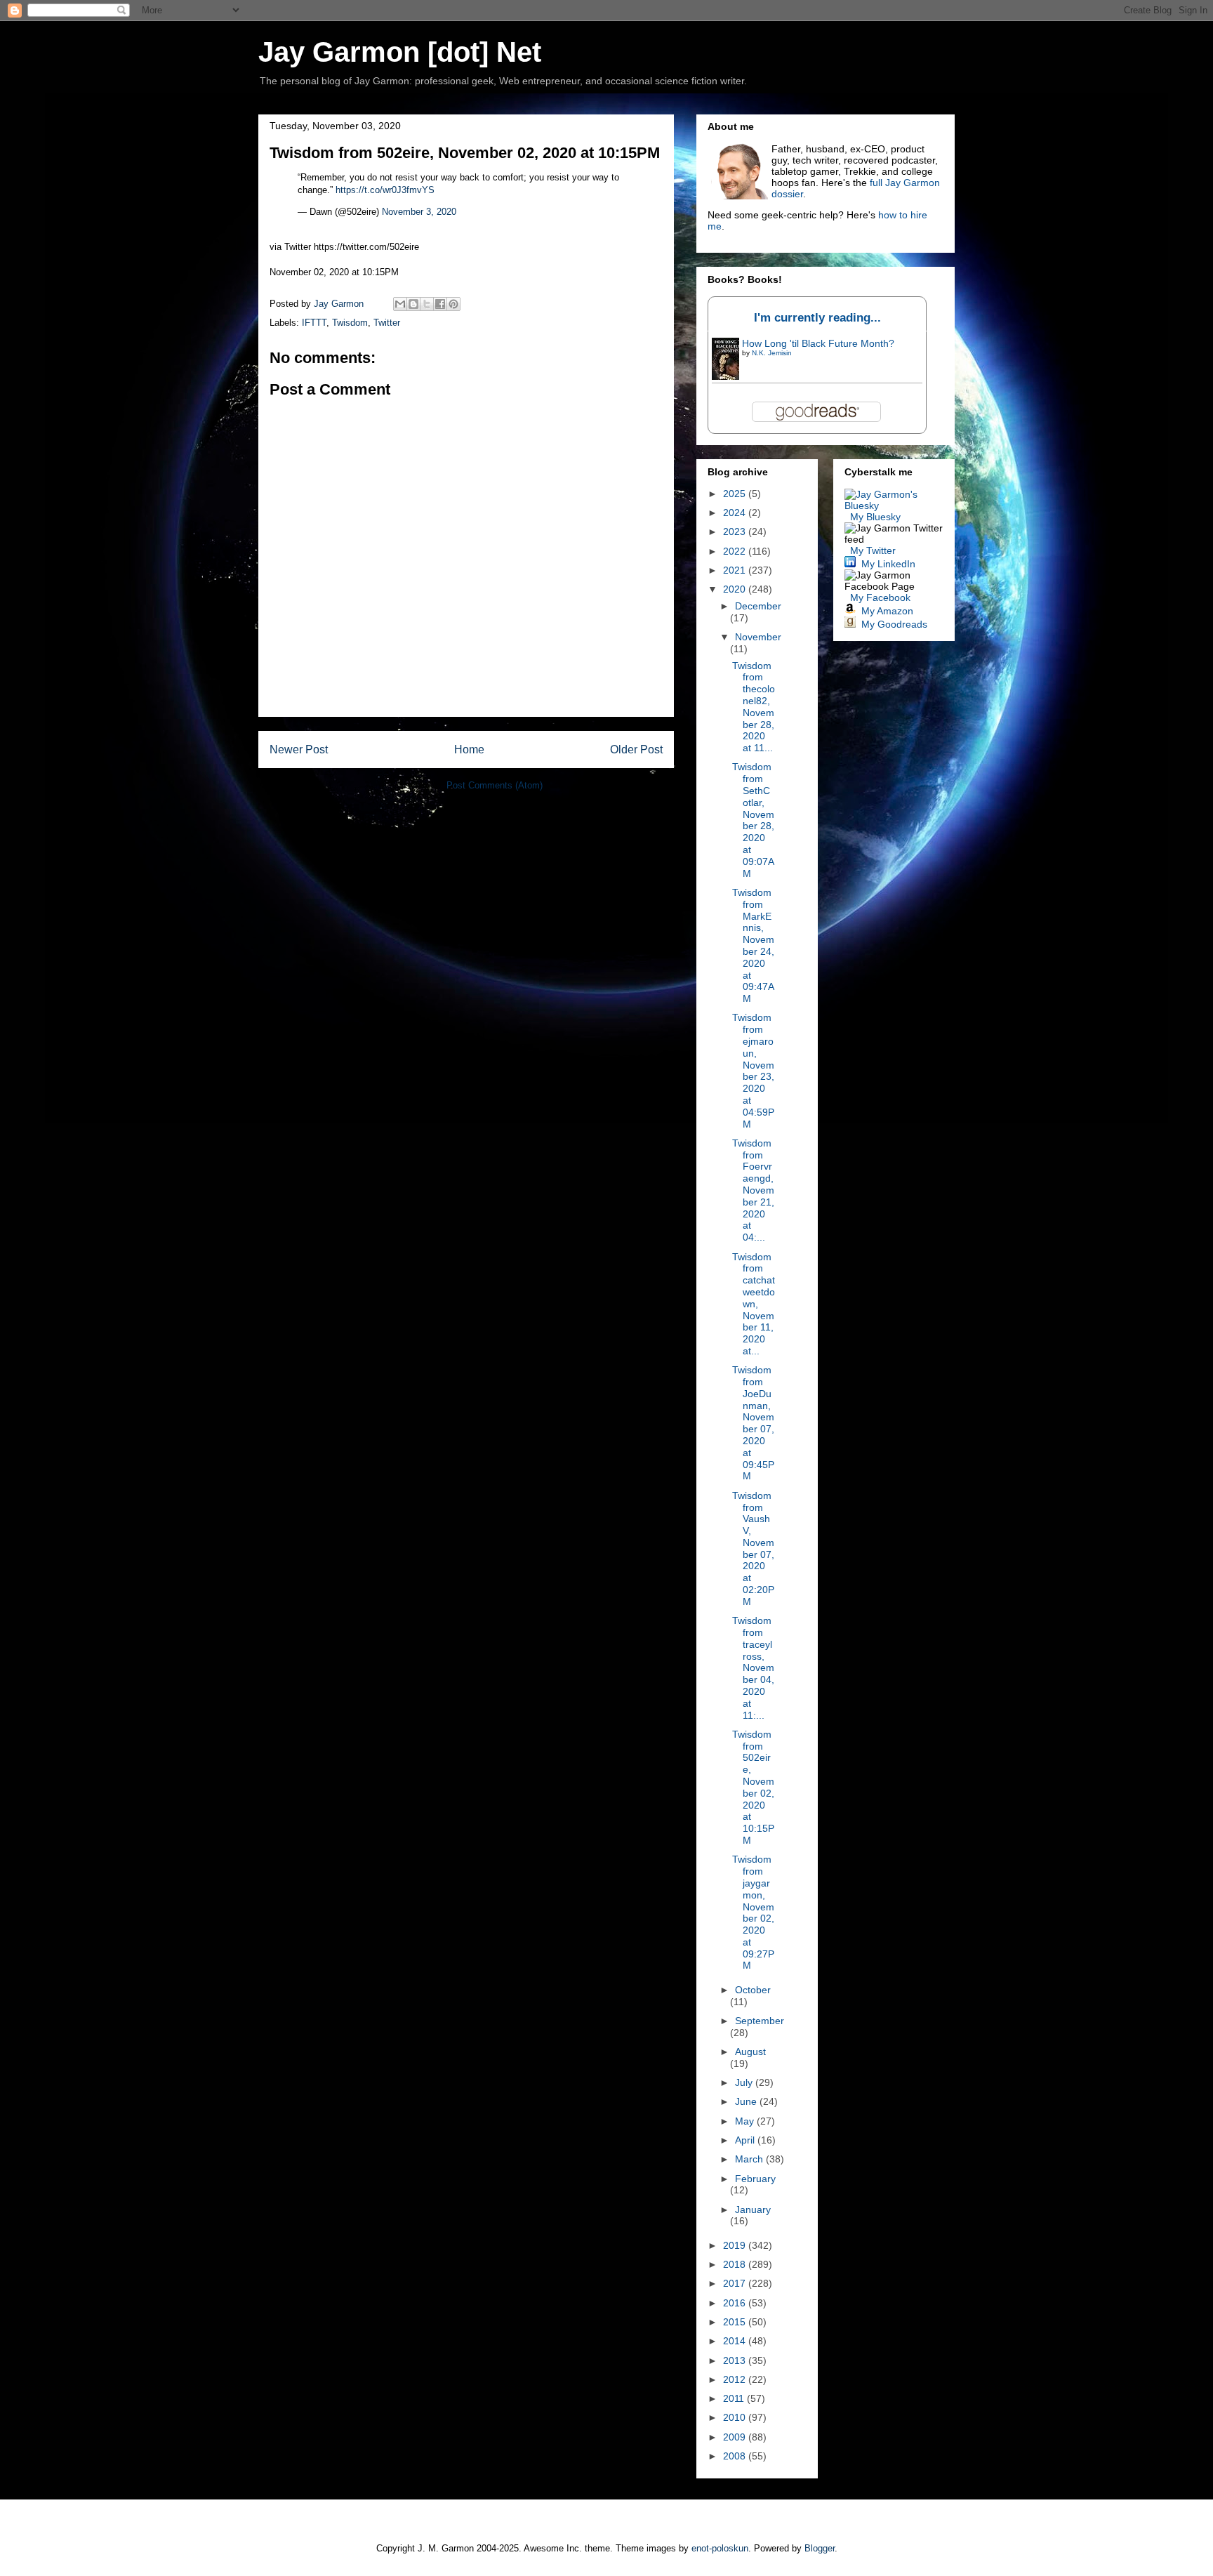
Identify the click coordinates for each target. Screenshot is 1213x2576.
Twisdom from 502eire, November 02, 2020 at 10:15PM (753, 1787)
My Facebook (880, 597)
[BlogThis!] (413, 304)
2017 (736, 2283)
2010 (736, 2417)
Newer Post (299, 749)
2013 (736, 2360)
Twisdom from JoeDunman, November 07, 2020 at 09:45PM (753, 1423)
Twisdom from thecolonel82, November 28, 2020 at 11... (754, 707)
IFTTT (314, 323)
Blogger (820, 2548)
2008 (736, 2456)
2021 (736, 570)
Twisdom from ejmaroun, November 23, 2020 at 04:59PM (753, 1070)
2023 (736, 531)
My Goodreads (894, 624)
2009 (736, 2437)
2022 (736, 551)
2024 (736, 513)
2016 (736, 2303)
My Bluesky (875, 517)
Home (469, 749)
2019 (736, 2245)
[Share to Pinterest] (453, 304)
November (758, 637)
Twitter (387, 323)
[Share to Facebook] (440, 304)
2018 (736, 2264)
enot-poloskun (720, 2548)
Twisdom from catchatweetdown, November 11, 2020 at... (754, 1304)
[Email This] (400, 304)
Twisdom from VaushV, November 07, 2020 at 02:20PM (753, 1548)
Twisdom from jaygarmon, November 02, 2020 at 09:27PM (753, 1912)
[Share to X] (427, 304)
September (760, 2021)
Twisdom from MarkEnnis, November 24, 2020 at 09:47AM (753, 945)
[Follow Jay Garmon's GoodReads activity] (850, 624)
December (758, 606)
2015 (736, 2322)
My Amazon (887, 611)
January (753, 2210)
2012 (736, 2379)
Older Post (636, 749)
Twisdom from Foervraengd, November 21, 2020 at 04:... (753, 1190)
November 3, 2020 (419, 212)
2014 (736, 2341)
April (746, 2140)
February (755, 2179)
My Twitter (873, 550)
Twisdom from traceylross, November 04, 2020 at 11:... (753, 1667)
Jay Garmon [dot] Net (400, 52)
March (750, 2159)
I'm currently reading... (817, 318)
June (747, 2101)
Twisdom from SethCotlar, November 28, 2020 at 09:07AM (753, 820)
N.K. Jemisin (772, 353)
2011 (735, 2398)
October (753, 1990)
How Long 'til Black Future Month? (818, 343)
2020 (736, 589)
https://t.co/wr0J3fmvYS (385, 190)
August (750, 2052)
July (745, 2082)
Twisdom (350, 323)
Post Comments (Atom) (495, 785)
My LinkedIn (888, 564)
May (746, 2121)
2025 (736, 494)
